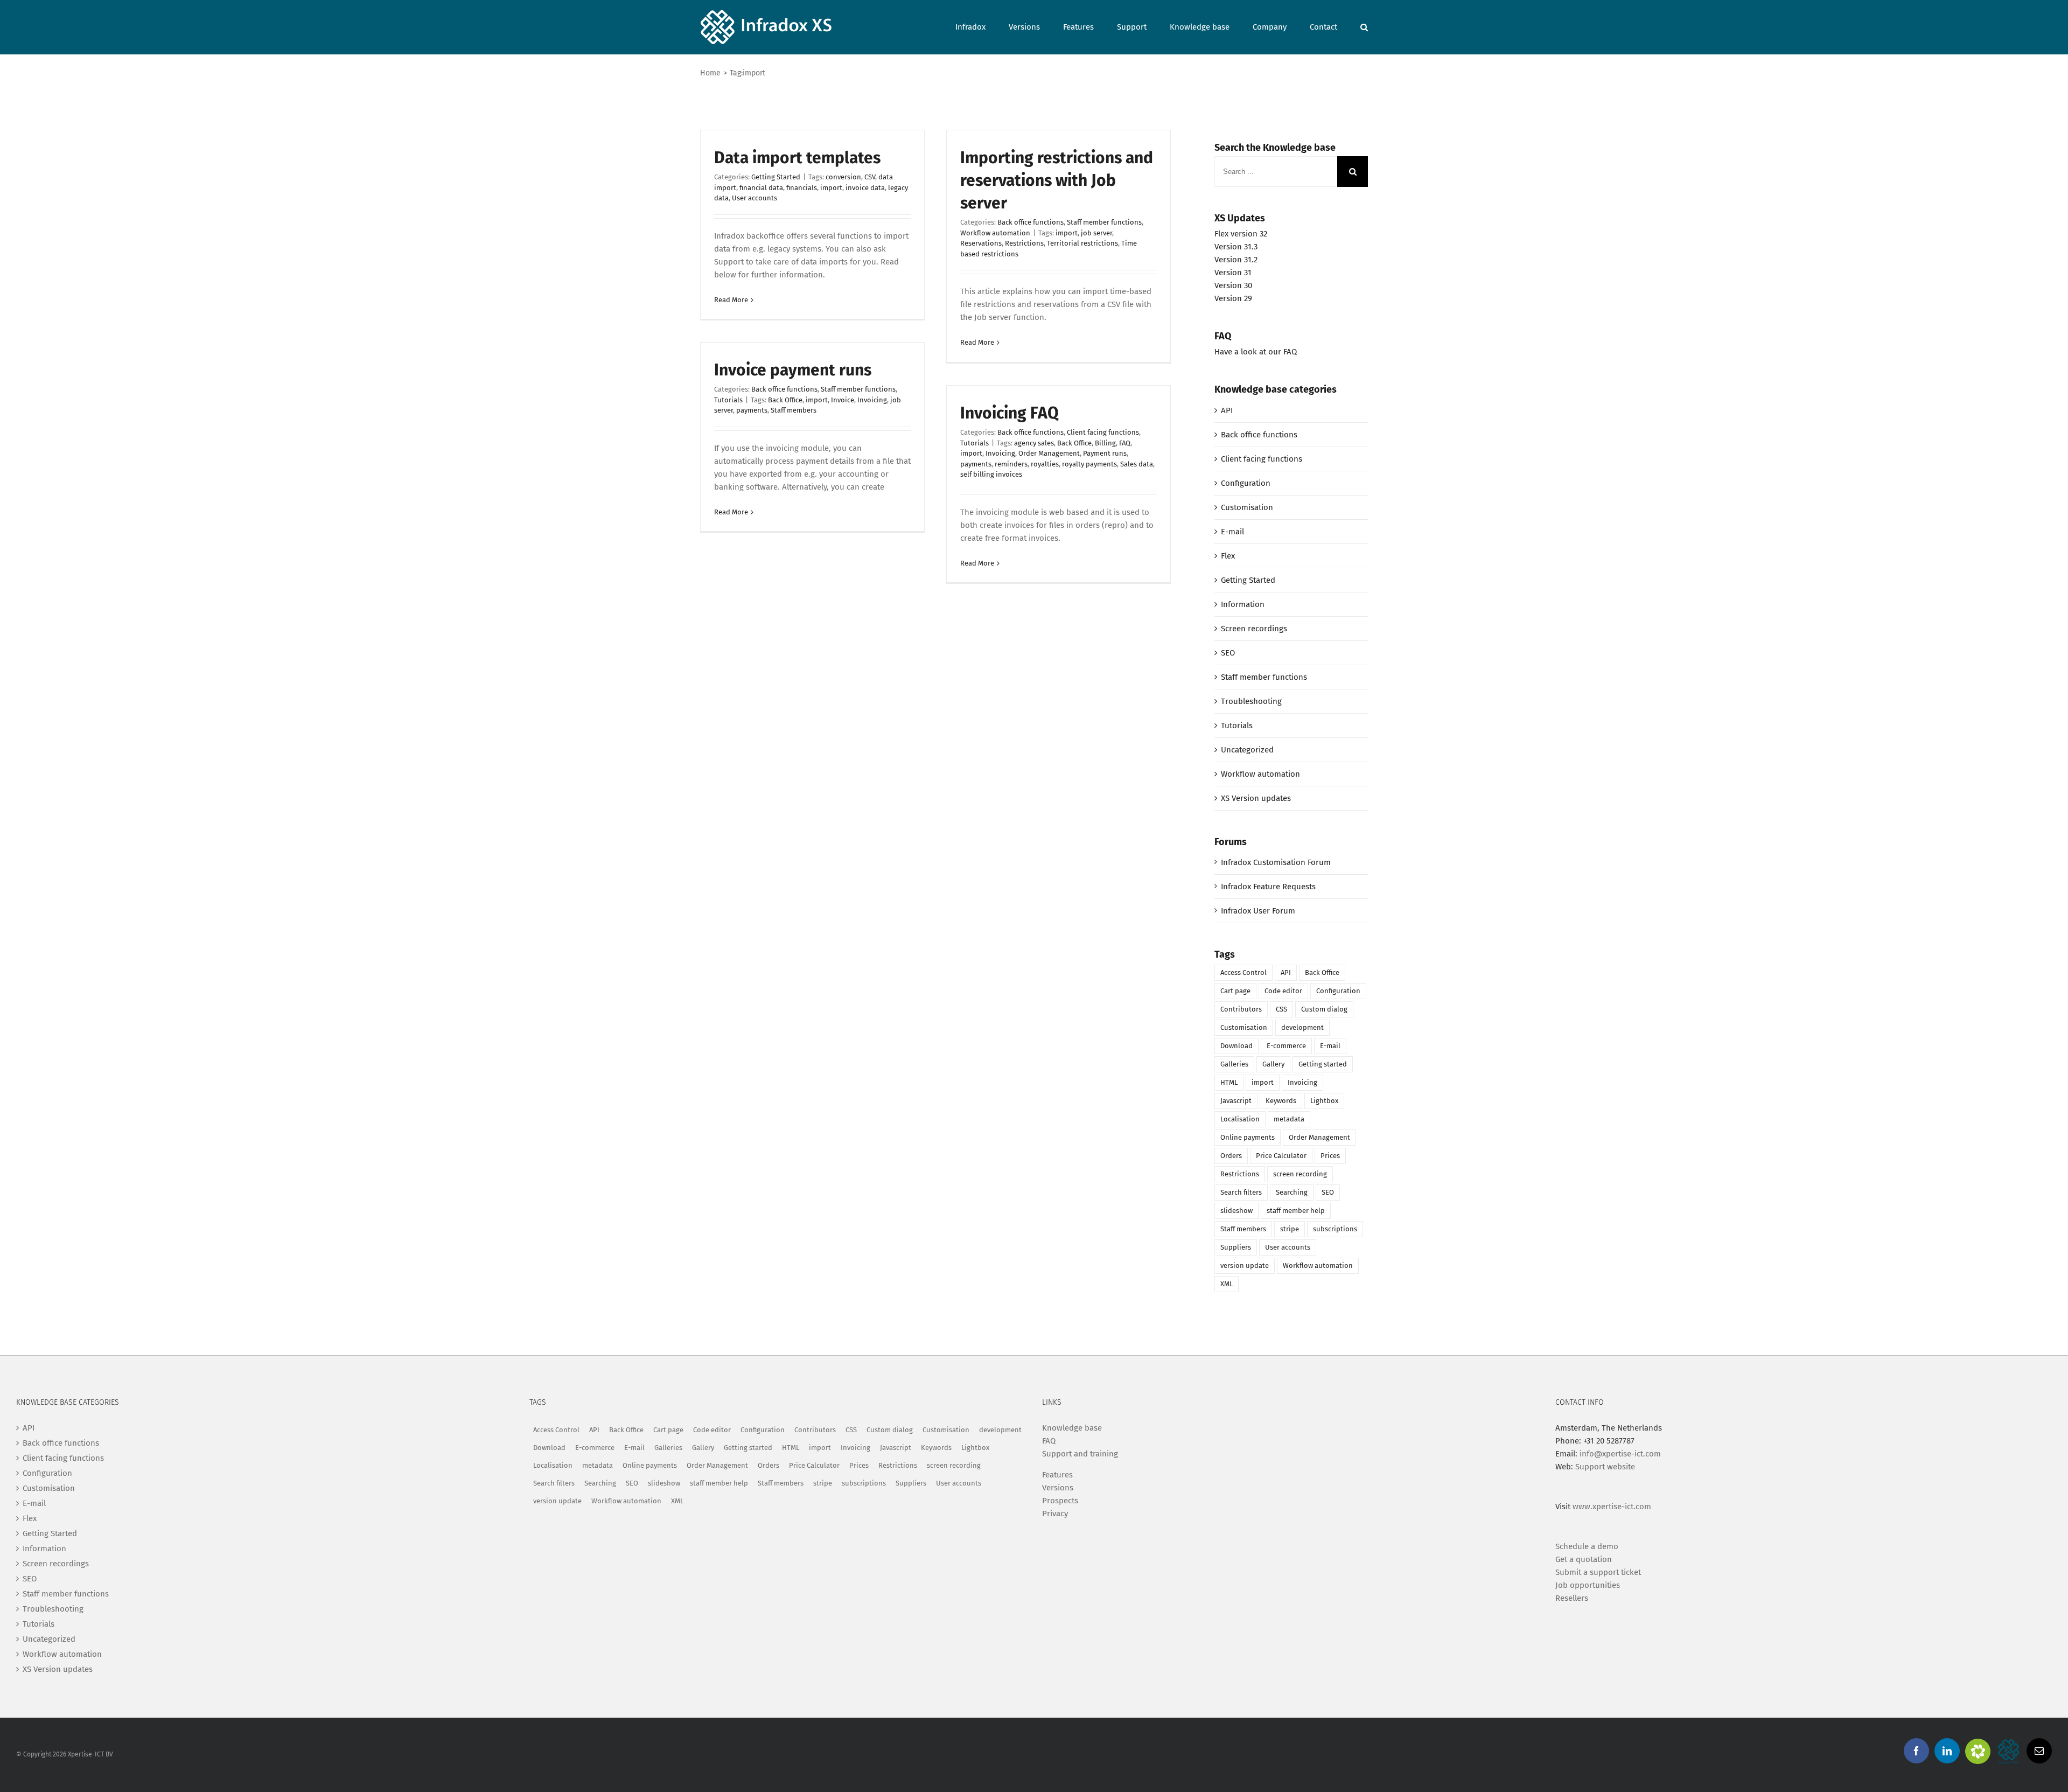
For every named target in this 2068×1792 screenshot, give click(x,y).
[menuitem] (982, 26)
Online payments (1248, 1137)
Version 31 (1233, 273)
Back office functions (1030, 222)
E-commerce (1286, 1046)
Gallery (1273, 1064)
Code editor (1283, 991)
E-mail (1232, 532)
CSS (1281, 1009)
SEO (1228, 653)
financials (802, 188)
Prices (1330, 1156)
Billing (1105, 443)
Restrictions (1024, 243)
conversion (843, 177)
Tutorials (728, 400)
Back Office (785, 400)
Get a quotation (1584, 1559)
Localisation (1240, 1119)
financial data (761, 188)
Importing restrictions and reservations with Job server (1057, 180)
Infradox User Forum (1258, 911)
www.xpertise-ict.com (1612, 1507)
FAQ (1125, 443)
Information (1243, 604)
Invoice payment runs (793, 370)
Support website (1605, 1467)
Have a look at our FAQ (1256, 352)
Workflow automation (995, 233)
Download (1236, 1046)
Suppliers (1236, 1247)
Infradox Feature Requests (1268, 887)
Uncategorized (1247, 750)
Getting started (1323, 1064)
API (1227, 410)
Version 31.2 (1236, 260)
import (831, 188)
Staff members (794, 410)
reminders (1011, 464)
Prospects (1060, 1501)
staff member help (1296, 1211)
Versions (1058, 1488)
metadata (1289, 1119)
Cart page (1235, 991)
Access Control (1243, 972)
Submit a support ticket (1598, 1572)
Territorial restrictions (1082, 243)
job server (1096, 233)
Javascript (1236, 1101)
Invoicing (872, 400)
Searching (1292, 1192)
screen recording (1300, 1174)
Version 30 (1233, 285)
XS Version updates (1256, 798)
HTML (1229, 1082)
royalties (1045, 464)
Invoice (843, 400)
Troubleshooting (1251, 701)
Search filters (1241, 1192)
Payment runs (1105, 453)
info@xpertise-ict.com (1620, 1454)
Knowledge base (1072, 1428)
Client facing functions (1103, 432)
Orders (1231, 1156)
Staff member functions (1104, 222)
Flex (1228, 556)
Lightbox (1324, 1101)
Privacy (1055, 1514)
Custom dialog (1324, 1009)
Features (1057, 1475)
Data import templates (797, 158)
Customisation (1247, 507)
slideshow (1236, 1211)
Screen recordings (1254, 629)
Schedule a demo (1587, 1546)
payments (752, 410)
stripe (1290, 1229)
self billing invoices (991, 474)
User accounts (754, 198)
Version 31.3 (1236, 247)
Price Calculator (1281, 1156)
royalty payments (1089, 464)
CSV (870, 177)
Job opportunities (1588, 1585)
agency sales (1034, 443)
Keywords (1281, 1101)
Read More (731, 300)
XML (1227, 1284)
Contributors (1241, 1009)
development (1302, 1027)
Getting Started (776, 177)
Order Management (1049, 453)
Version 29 (1233, 298)
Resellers (1572, 1598)
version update (1245, 1265)
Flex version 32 (1241, 234)
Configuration (1246, 483)
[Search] (1364, 26)
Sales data (1137, 464)
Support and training (1080, 1454)
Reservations (981, 243)
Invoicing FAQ (1009, 413)
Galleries (1234, 1064)
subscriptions (1335, 1229)
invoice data (865, 188)
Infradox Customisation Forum (1276, 862)
